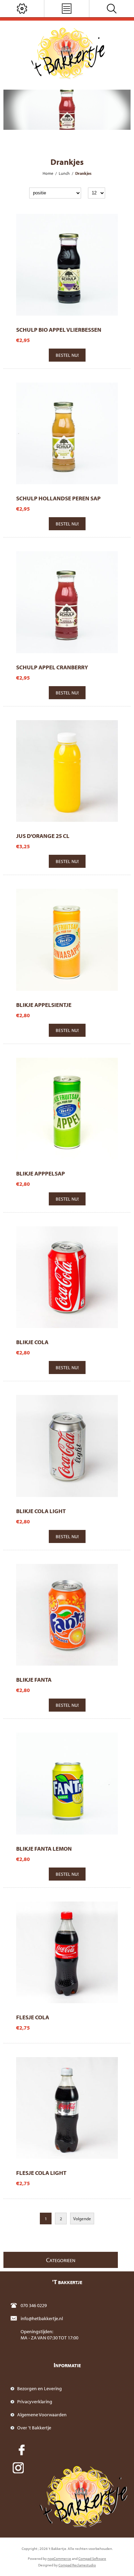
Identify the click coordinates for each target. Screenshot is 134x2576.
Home (48, 173)
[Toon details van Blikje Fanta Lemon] (67, 1783)
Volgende (82, 2218)
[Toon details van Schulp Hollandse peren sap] (67, 433)
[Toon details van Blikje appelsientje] (67, 940)
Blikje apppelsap (41, 1173)
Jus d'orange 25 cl (43, 836)
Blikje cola (32, 1342)
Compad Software (92, 2558)
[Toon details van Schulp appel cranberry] (67, 602)
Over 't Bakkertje (34, 2428)
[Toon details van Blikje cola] (67, 1277)
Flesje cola (33, 2017)
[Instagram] (18, 2468)
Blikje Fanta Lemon (44, 1848)
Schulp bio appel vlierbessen (59, 330)
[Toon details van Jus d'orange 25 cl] (67, 771)
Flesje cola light (41, 2173)
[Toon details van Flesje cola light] (67, 2108)
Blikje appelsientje (44, 1005)
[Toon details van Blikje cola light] (67, 1446)
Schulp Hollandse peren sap (58, 498)
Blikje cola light (41, 1511)
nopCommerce (59, 2558)
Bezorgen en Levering (40, 2388)
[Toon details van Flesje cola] (67, 1952)
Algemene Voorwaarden (42, 2415)
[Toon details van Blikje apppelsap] (67, 1109)
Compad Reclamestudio (77, 2565)
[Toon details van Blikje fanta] (67, 1615)
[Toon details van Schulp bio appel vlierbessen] (67, 265)
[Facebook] (22, 2450)
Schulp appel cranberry (52, 667)
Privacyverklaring (35, 2402)
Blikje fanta (34, 1679)
